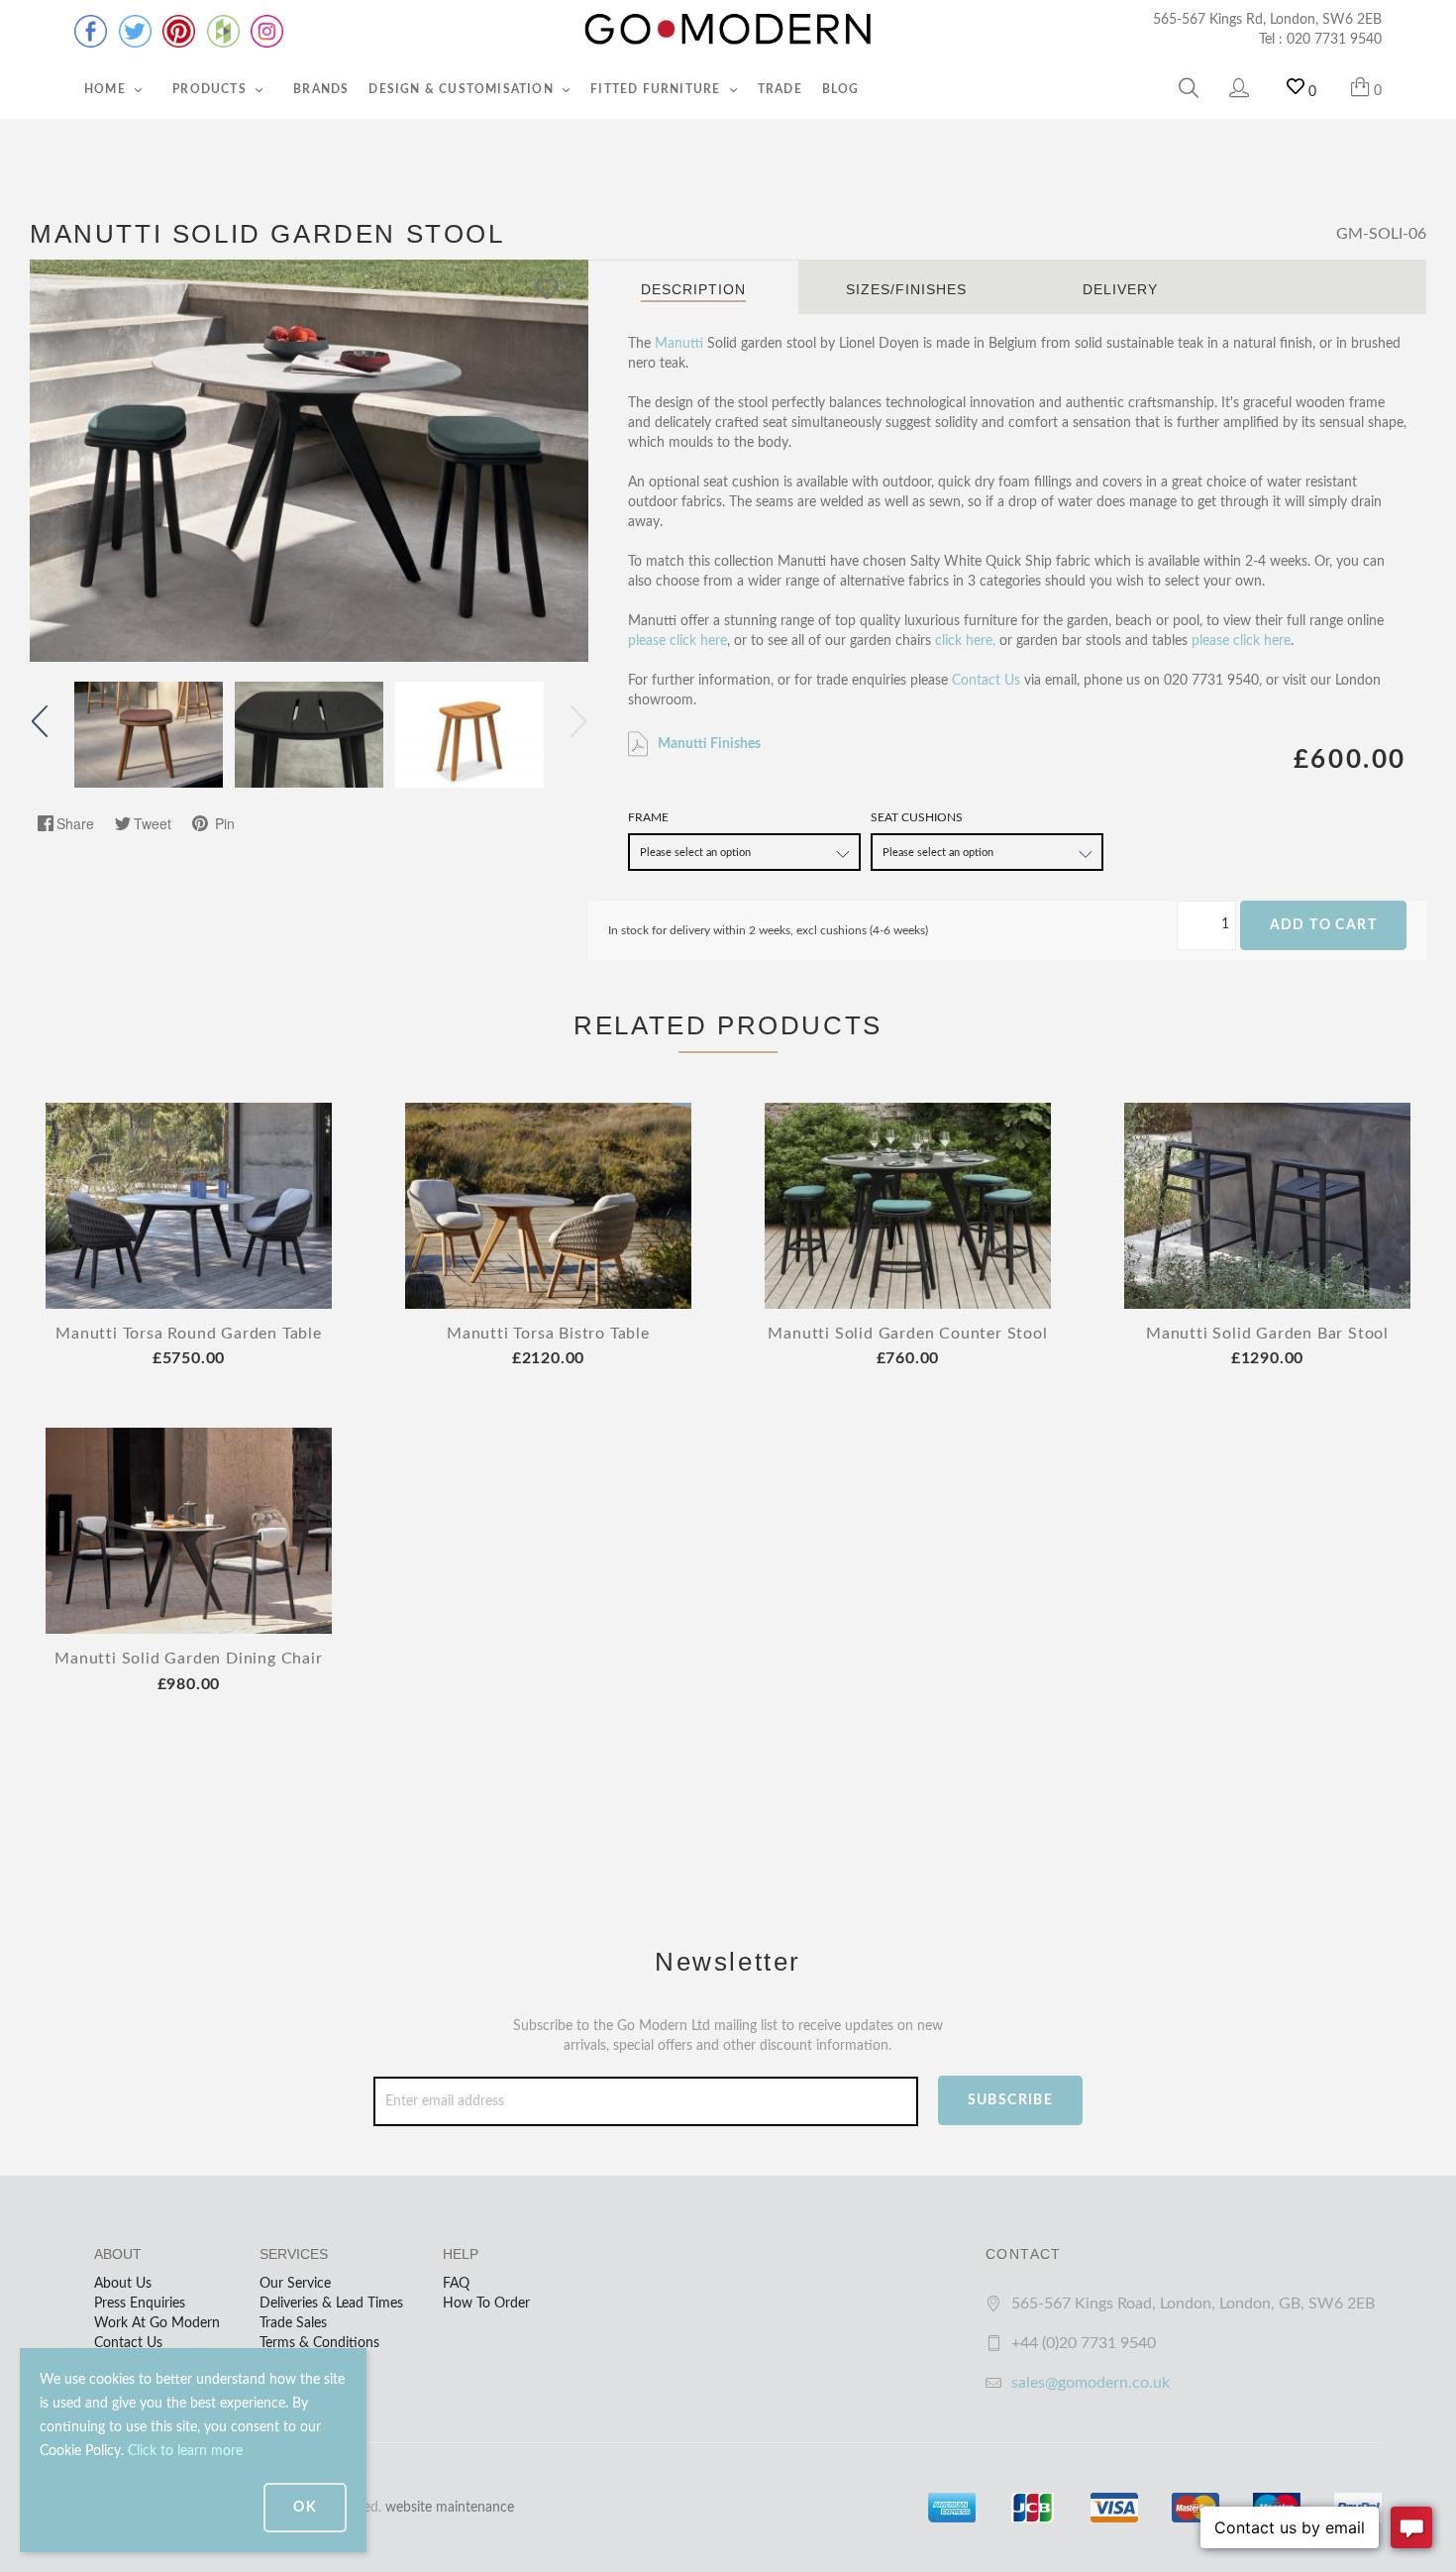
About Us (123, 2284)
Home (107, 89)
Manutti (679, 344)
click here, (965, 641)
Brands (321, 89)
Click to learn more (185, 2451)
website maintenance (450, 2508)
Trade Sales (293, 2323)
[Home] (728, 30)
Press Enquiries (140, 2304)
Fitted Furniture (657, 89)
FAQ (456, 2284)
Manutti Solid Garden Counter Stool (907, 1334)
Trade (780, 89)
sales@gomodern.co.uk (1091, 2383)
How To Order (486, 2304)
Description (693, 289)
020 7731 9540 (1334, 40)
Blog (841, 89)
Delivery (1120, 289)
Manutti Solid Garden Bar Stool (1267, 1334)
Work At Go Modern (157, 2323)
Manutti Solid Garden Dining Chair (188, 1659)
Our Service (295, 2284)
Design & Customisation (463, 89)
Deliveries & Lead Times (331, 2304)
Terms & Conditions (319, 2343)
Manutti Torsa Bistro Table (548, 1334)
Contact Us (986, 681)
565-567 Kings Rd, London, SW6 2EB (1267, 20)
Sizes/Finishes (906, 289)
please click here (677, 641)
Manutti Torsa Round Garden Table (189, 1334)
